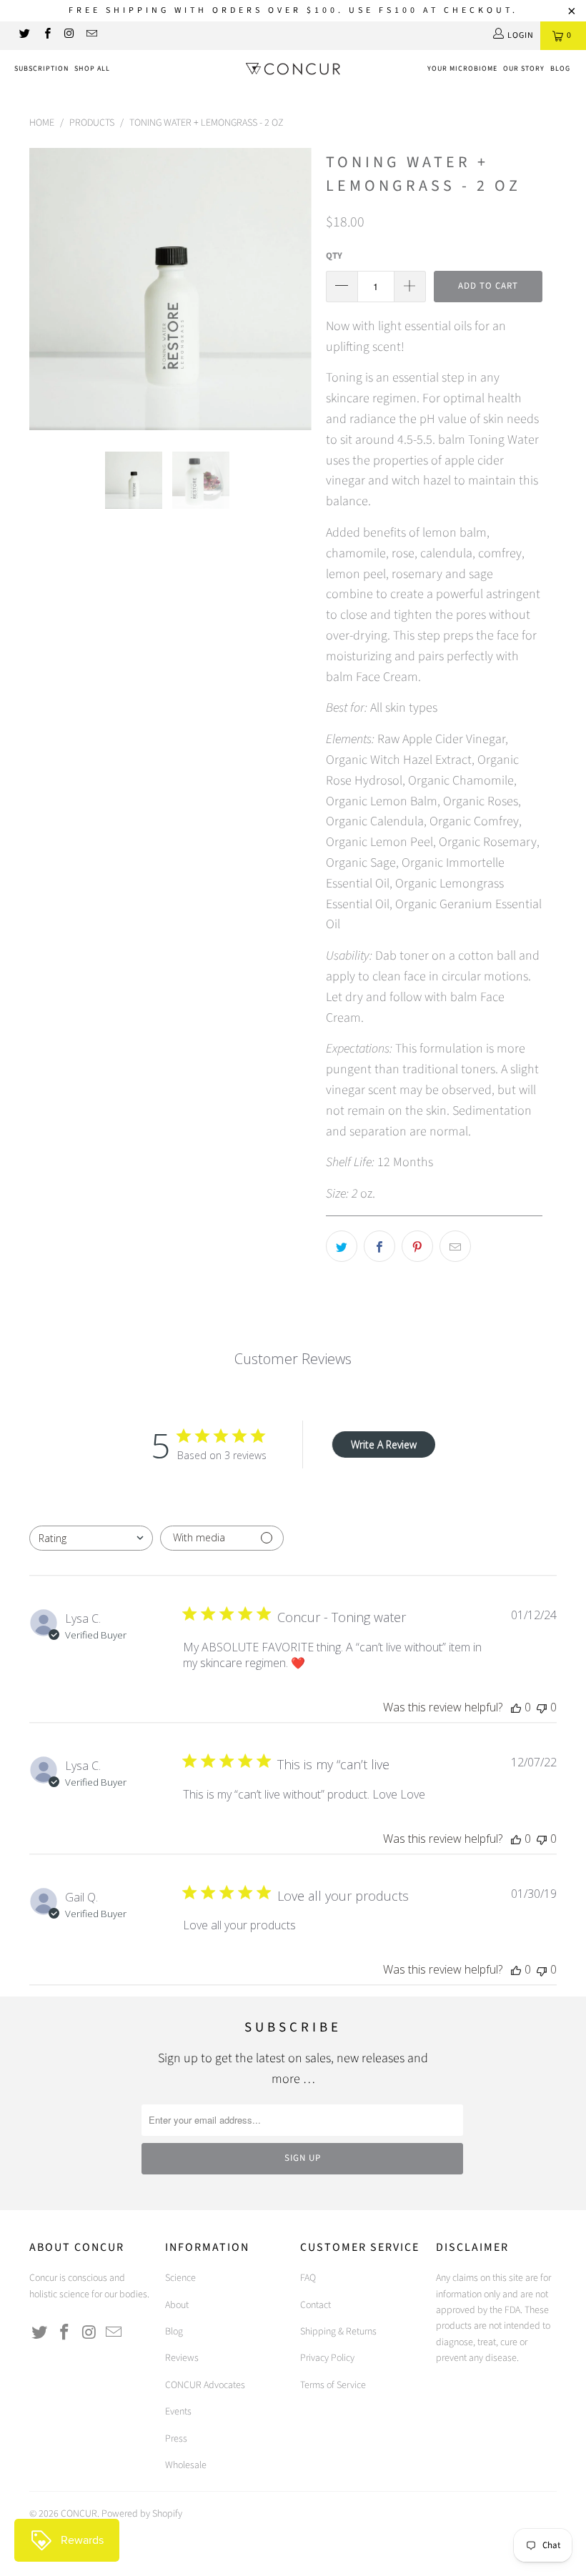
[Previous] (44, 289)
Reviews (182, 2358)
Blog (560, 69)
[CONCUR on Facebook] (46, 35)
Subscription (41, 69)
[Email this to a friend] (455, 1246)
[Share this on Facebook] (379, 1246)
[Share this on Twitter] (342, 1246)
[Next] (297, 289)
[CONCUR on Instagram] (69, 35)
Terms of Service (333, 2385)
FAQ (308, 2278)
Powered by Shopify (142, 2514)
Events (178, 2412)
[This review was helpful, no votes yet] (516, 1707)
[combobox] (91, 1538)
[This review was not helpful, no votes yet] (542, 1707)
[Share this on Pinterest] (417, 1246)
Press (176, 2439)
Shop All (92, 69)
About (177, 2305)
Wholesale (186, 2465)
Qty (334, 256)
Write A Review (384, 1444)
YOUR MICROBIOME (462, 69)
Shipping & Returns (338, 2332)
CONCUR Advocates (205, 2385)
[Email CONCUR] (91, 35)
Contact (316, 2305)
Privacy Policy (327, 2358)
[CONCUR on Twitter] (24, 35)
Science (180, 2278)
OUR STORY (524, 69)
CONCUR (79, 2514)
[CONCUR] (293, 71)
